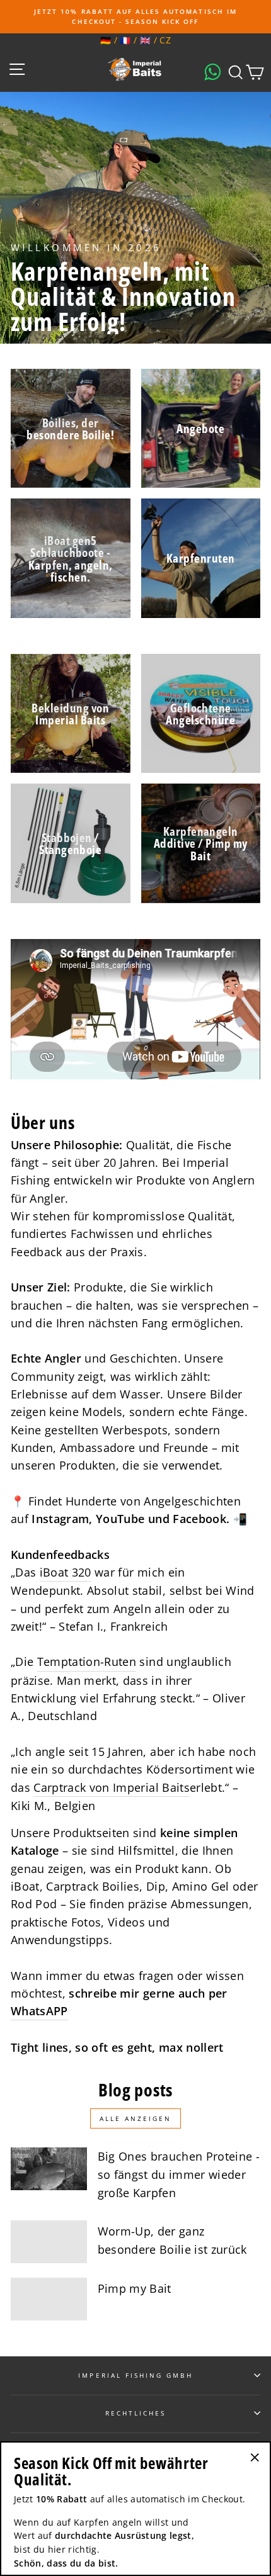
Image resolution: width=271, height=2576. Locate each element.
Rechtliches (136, 2413)
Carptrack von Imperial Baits (112, 1787)
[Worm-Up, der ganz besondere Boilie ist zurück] (49, 2242)
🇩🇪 (106, 40)
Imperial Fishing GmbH (135, 2375)
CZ (165, 40)
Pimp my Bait (135, 2288)
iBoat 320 (66, 1572)
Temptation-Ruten (87, 1662)
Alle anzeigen (135, 2118)
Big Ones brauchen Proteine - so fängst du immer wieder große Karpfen (179, 2174)
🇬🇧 (145, 40)
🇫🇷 (125, 40)
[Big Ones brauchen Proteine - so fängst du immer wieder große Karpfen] (49, 2169)
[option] (135, 17)
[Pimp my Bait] (49, 2299)
